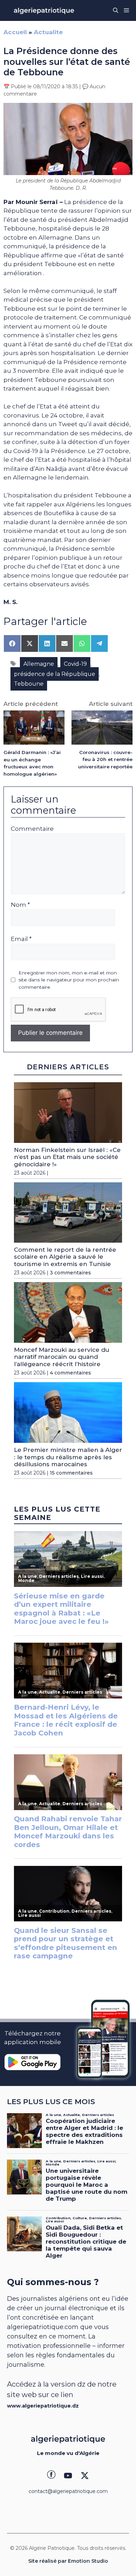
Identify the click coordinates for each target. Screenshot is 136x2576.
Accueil (15, 32)
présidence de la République (55, 674)
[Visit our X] (85, 2476)
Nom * (20, 905)
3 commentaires (70, 1273)
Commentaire (32, 829)
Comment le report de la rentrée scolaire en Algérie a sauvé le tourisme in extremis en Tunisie (65, 1257)
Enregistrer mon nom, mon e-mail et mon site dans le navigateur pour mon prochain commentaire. (69, 980)
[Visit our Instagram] (68, 2476)
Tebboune (29, 684)
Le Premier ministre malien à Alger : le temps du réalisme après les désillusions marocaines (68, 1457)
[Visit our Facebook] (51, 2476)
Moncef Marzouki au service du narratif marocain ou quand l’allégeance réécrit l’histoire (62, 1357)
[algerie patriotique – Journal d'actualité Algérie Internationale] (44, 10)
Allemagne (39, 664)
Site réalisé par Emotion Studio (68, 2561)
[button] (116, 10)
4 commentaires (70, 1373)
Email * (21, 939)
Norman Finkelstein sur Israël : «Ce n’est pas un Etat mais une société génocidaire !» (67, 1157)
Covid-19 (75, 664)
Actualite (48, 32)
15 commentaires (71, 1473)
